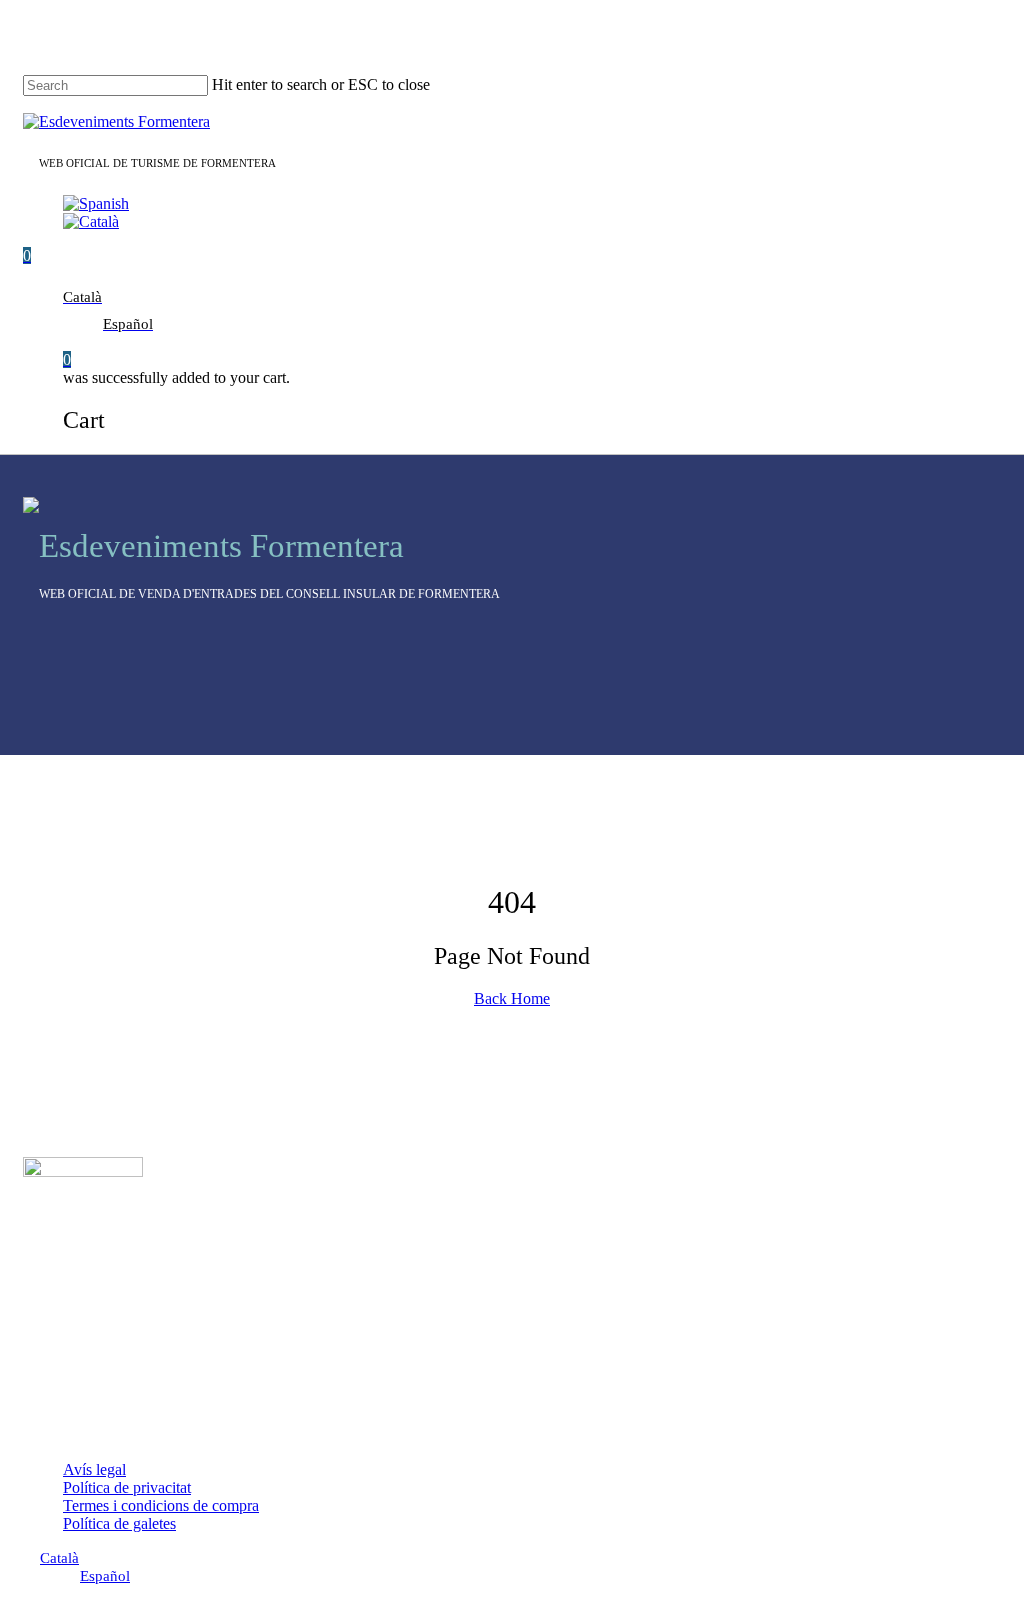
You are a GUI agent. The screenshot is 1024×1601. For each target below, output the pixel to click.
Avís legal (94, 1469)
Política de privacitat (127, 1487)
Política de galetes (119, 1523)
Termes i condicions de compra (161, 1505)
